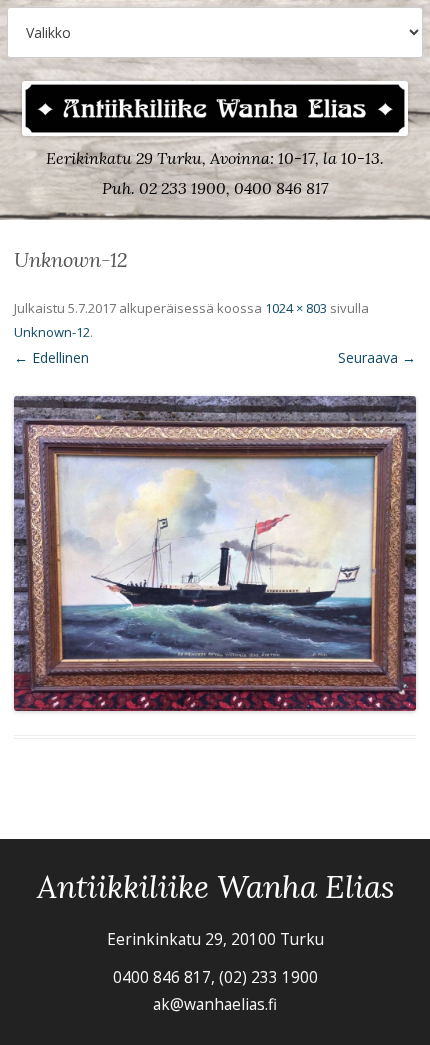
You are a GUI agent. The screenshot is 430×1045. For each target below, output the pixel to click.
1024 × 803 (296, 308)
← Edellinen (51, 357)
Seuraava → (377, 357)
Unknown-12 (52, 332)
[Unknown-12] (215, 553)
